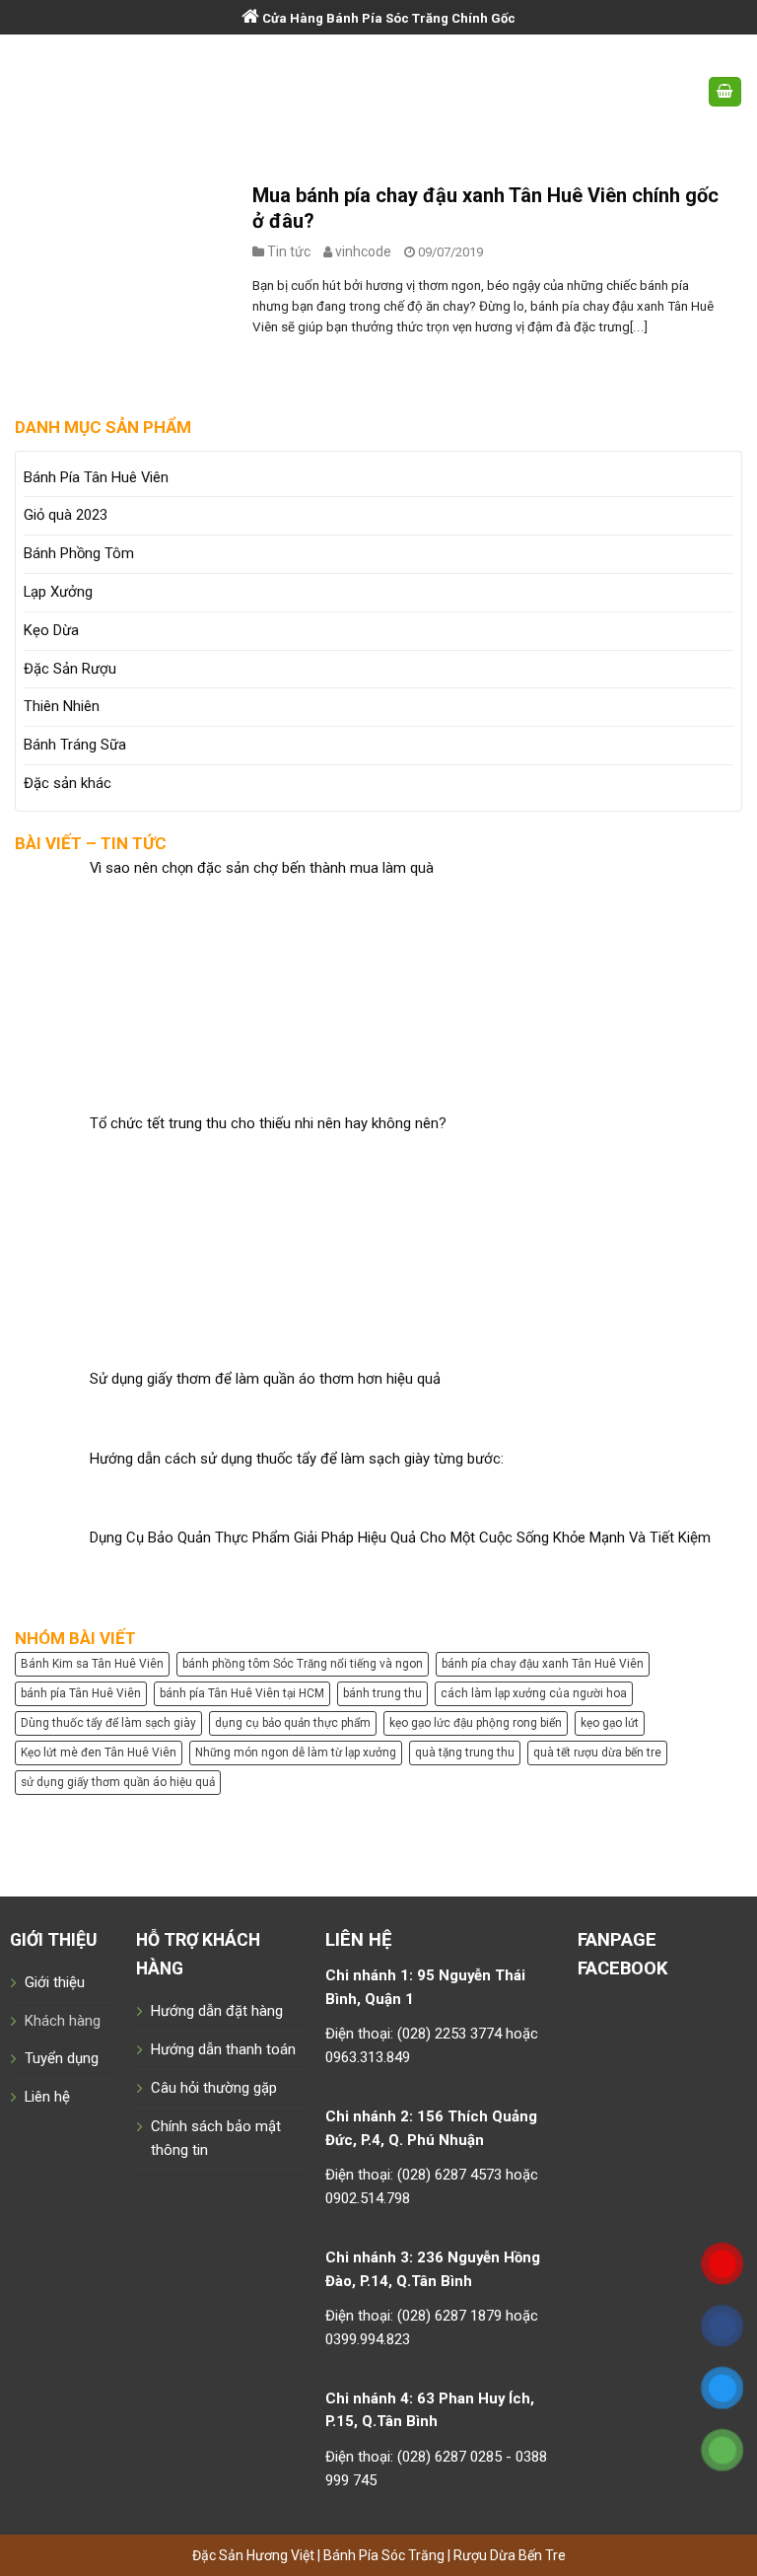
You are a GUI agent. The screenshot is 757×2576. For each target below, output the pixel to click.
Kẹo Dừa (51, 630)
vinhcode (363, 251)
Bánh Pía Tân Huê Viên (96, 477)
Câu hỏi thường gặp (214, 2088)
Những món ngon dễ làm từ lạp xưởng (296, 1753)
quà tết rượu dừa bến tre (597, 1753)
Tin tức (289, 251)
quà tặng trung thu (465, 1753)
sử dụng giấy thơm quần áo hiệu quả (118, 1782)
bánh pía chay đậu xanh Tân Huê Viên (543, 1664)
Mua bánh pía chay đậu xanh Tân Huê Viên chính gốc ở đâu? (485, 208)
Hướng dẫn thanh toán (223, 2049)
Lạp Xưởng (58, 592)
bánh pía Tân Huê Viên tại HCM (242, 1693)
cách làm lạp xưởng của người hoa (534, 1693)
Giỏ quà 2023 (66, 515)
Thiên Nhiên (62, 706)
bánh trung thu (382, 1693)
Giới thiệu (55, 1982)
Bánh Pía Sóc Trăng (385, 2555)
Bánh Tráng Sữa (75, 745)
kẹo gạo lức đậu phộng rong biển (476, 1723)
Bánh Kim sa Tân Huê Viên (92, 1664)
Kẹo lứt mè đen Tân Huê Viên (99, 1753)
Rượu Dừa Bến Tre (510, 2555)
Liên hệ (47, 2097)
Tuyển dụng (62, 2058)
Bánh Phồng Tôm (79, 553)
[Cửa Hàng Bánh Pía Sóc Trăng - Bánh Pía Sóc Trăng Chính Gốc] (378, 92)
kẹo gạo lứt (610, 1723)
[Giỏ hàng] (725, 92)
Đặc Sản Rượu (70, 669)
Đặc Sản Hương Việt (255, 2555)
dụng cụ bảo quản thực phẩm (293, 1723)
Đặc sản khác (68, 783)
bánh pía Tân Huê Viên (81, 1693)
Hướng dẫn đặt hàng (217, 2011)
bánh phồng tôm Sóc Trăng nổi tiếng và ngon (303, 1664)
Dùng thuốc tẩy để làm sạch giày (108, 1723)
